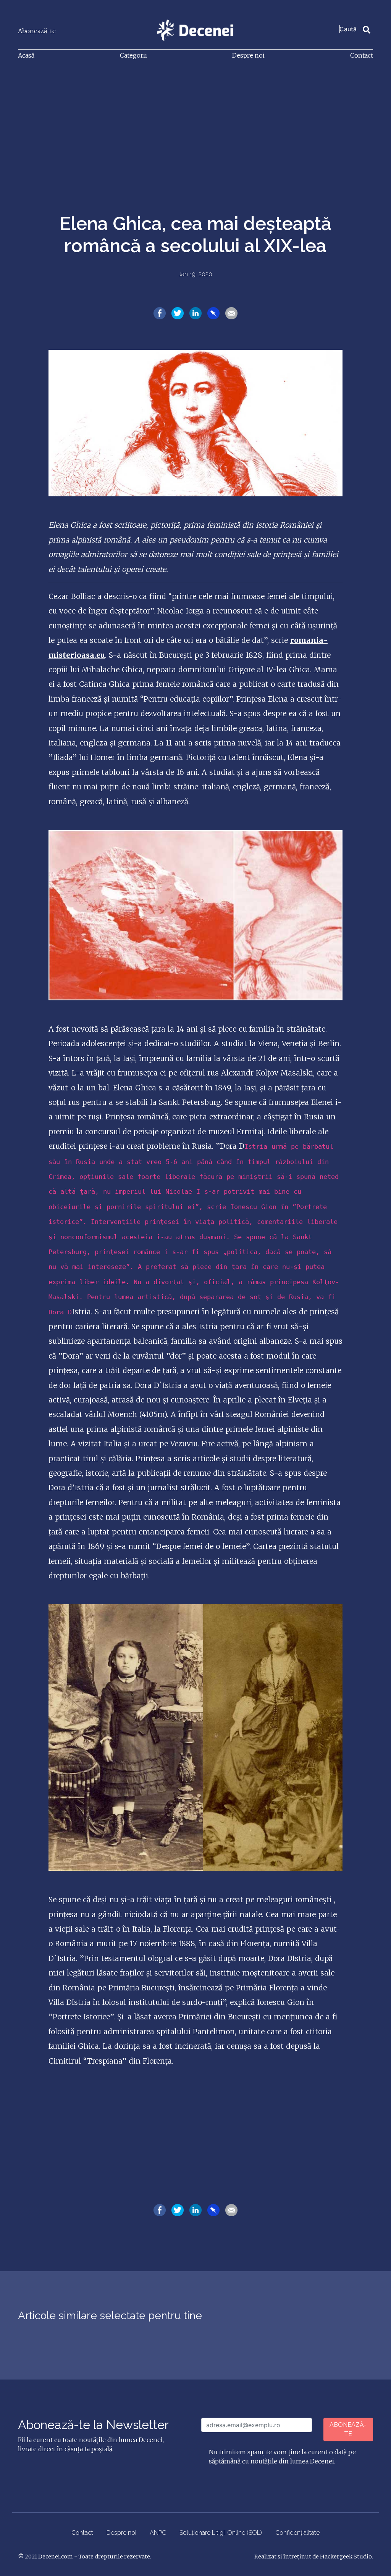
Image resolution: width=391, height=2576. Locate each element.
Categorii (133, 55)
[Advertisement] (195, 124)
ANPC (158, 2533)
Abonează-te (37, 31)
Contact (362, 55)
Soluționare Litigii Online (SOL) (221, 2533)
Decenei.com (56, 2557)
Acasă (26, 55)
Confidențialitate (297, 2533)
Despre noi (248, 55)
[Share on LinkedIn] (195, 313)
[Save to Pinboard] (213, 313)
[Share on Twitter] (178, 313)
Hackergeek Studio (346, 2557)
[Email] (231, 313)
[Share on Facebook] (160, 313)
